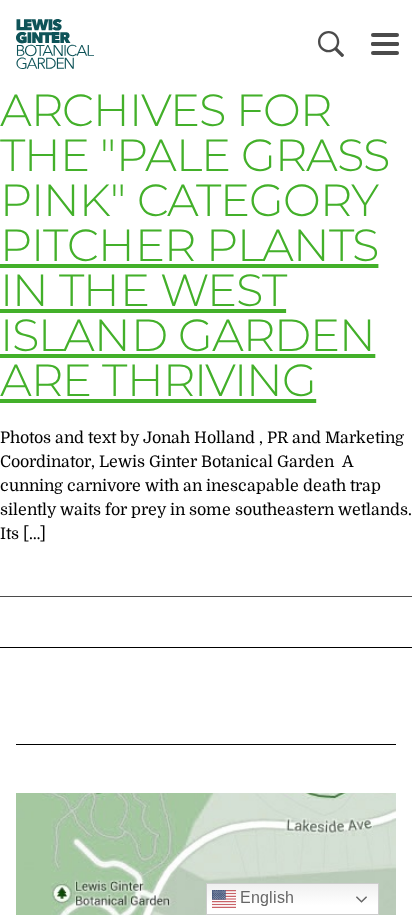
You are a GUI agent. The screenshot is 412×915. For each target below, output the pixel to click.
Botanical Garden (50, 43)
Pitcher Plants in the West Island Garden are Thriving (189, 312)
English (265, 897)
